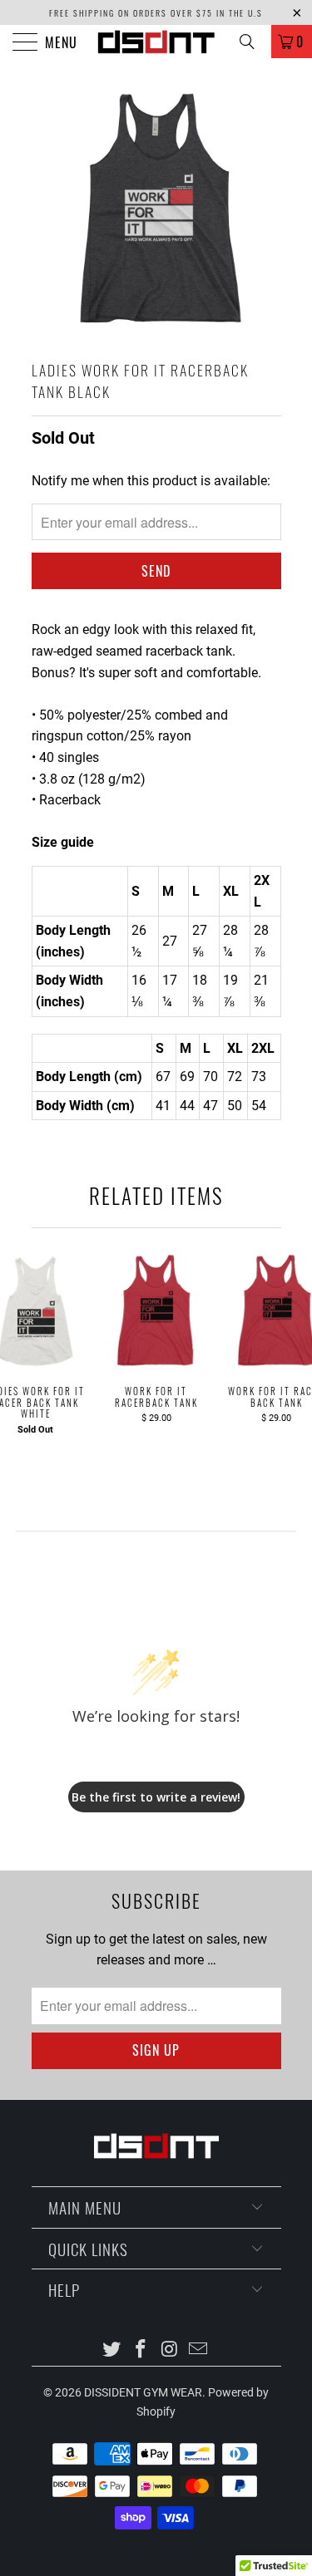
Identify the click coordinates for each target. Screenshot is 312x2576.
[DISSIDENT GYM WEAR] (156, 42)
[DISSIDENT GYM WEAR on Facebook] (141, 2350)
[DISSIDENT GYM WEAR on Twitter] (112, 2350)
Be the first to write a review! (156, 1797)
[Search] (253, 42)
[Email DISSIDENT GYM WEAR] (199, 2350)
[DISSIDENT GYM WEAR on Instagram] (170, 2350)
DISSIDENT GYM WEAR (143, 2392)
